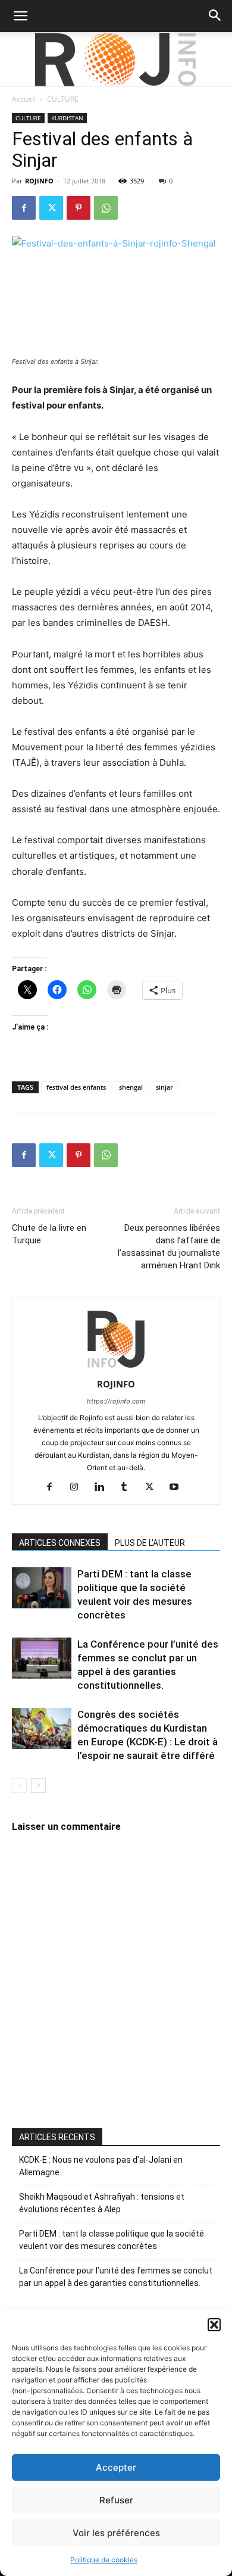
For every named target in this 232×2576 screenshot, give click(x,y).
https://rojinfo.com (116, 1401)
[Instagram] (79, 1487)
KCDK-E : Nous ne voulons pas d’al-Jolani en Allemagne (101, 2166)
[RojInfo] (116, 60)
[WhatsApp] (106, 208)
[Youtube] (179, 1487)
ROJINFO (39, 181)
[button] (214, 2325)
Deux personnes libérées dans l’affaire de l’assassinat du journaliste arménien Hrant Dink (169, 1247)
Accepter (116, 2467)
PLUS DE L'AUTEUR (150, 1543)
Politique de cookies (104, 2560)
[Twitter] (51, 208)
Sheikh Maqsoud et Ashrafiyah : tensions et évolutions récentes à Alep (102, 2203)
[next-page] (38, 1786)
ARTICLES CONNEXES (60, 1543)
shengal (131, 1087)
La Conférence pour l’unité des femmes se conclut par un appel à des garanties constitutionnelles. (116, 2277)
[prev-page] (19, 1786)
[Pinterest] (79, 208)
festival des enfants (76, 1087)
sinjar (164, 1087)
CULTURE (63, 99)
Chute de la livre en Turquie (49, 1234)
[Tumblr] (129, 1487)
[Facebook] (24, 208)
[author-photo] (116, 1367)
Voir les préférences (116, 2533)
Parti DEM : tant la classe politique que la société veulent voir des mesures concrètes (112, 2240)
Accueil (24, 99)
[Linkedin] (104, 1487)
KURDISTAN (67, 118)
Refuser (116, 2500)
